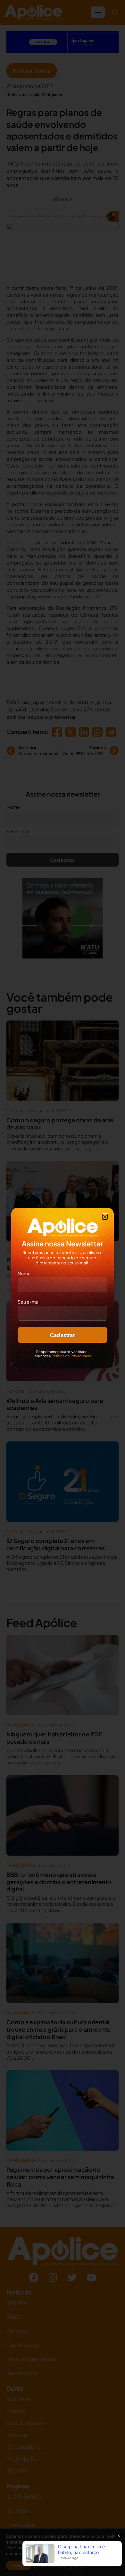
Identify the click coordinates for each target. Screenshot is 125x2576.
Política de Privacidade (72, 1356)
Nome (24, 1273)
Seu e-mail (29, 1302)
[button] (105, 1217)
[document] (63, 1288)
